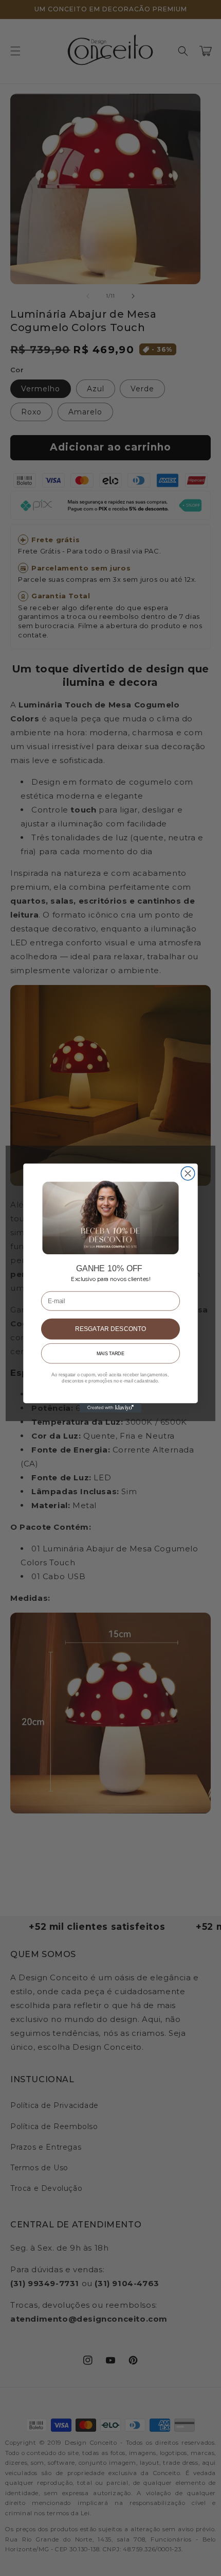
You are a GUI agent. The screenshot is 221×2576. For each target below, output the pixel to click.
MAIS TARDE (110, 1353)
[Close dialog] (188, 1173)
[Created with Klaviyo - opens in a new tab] (111, 1408)
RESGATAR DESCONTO (111, 1329)
